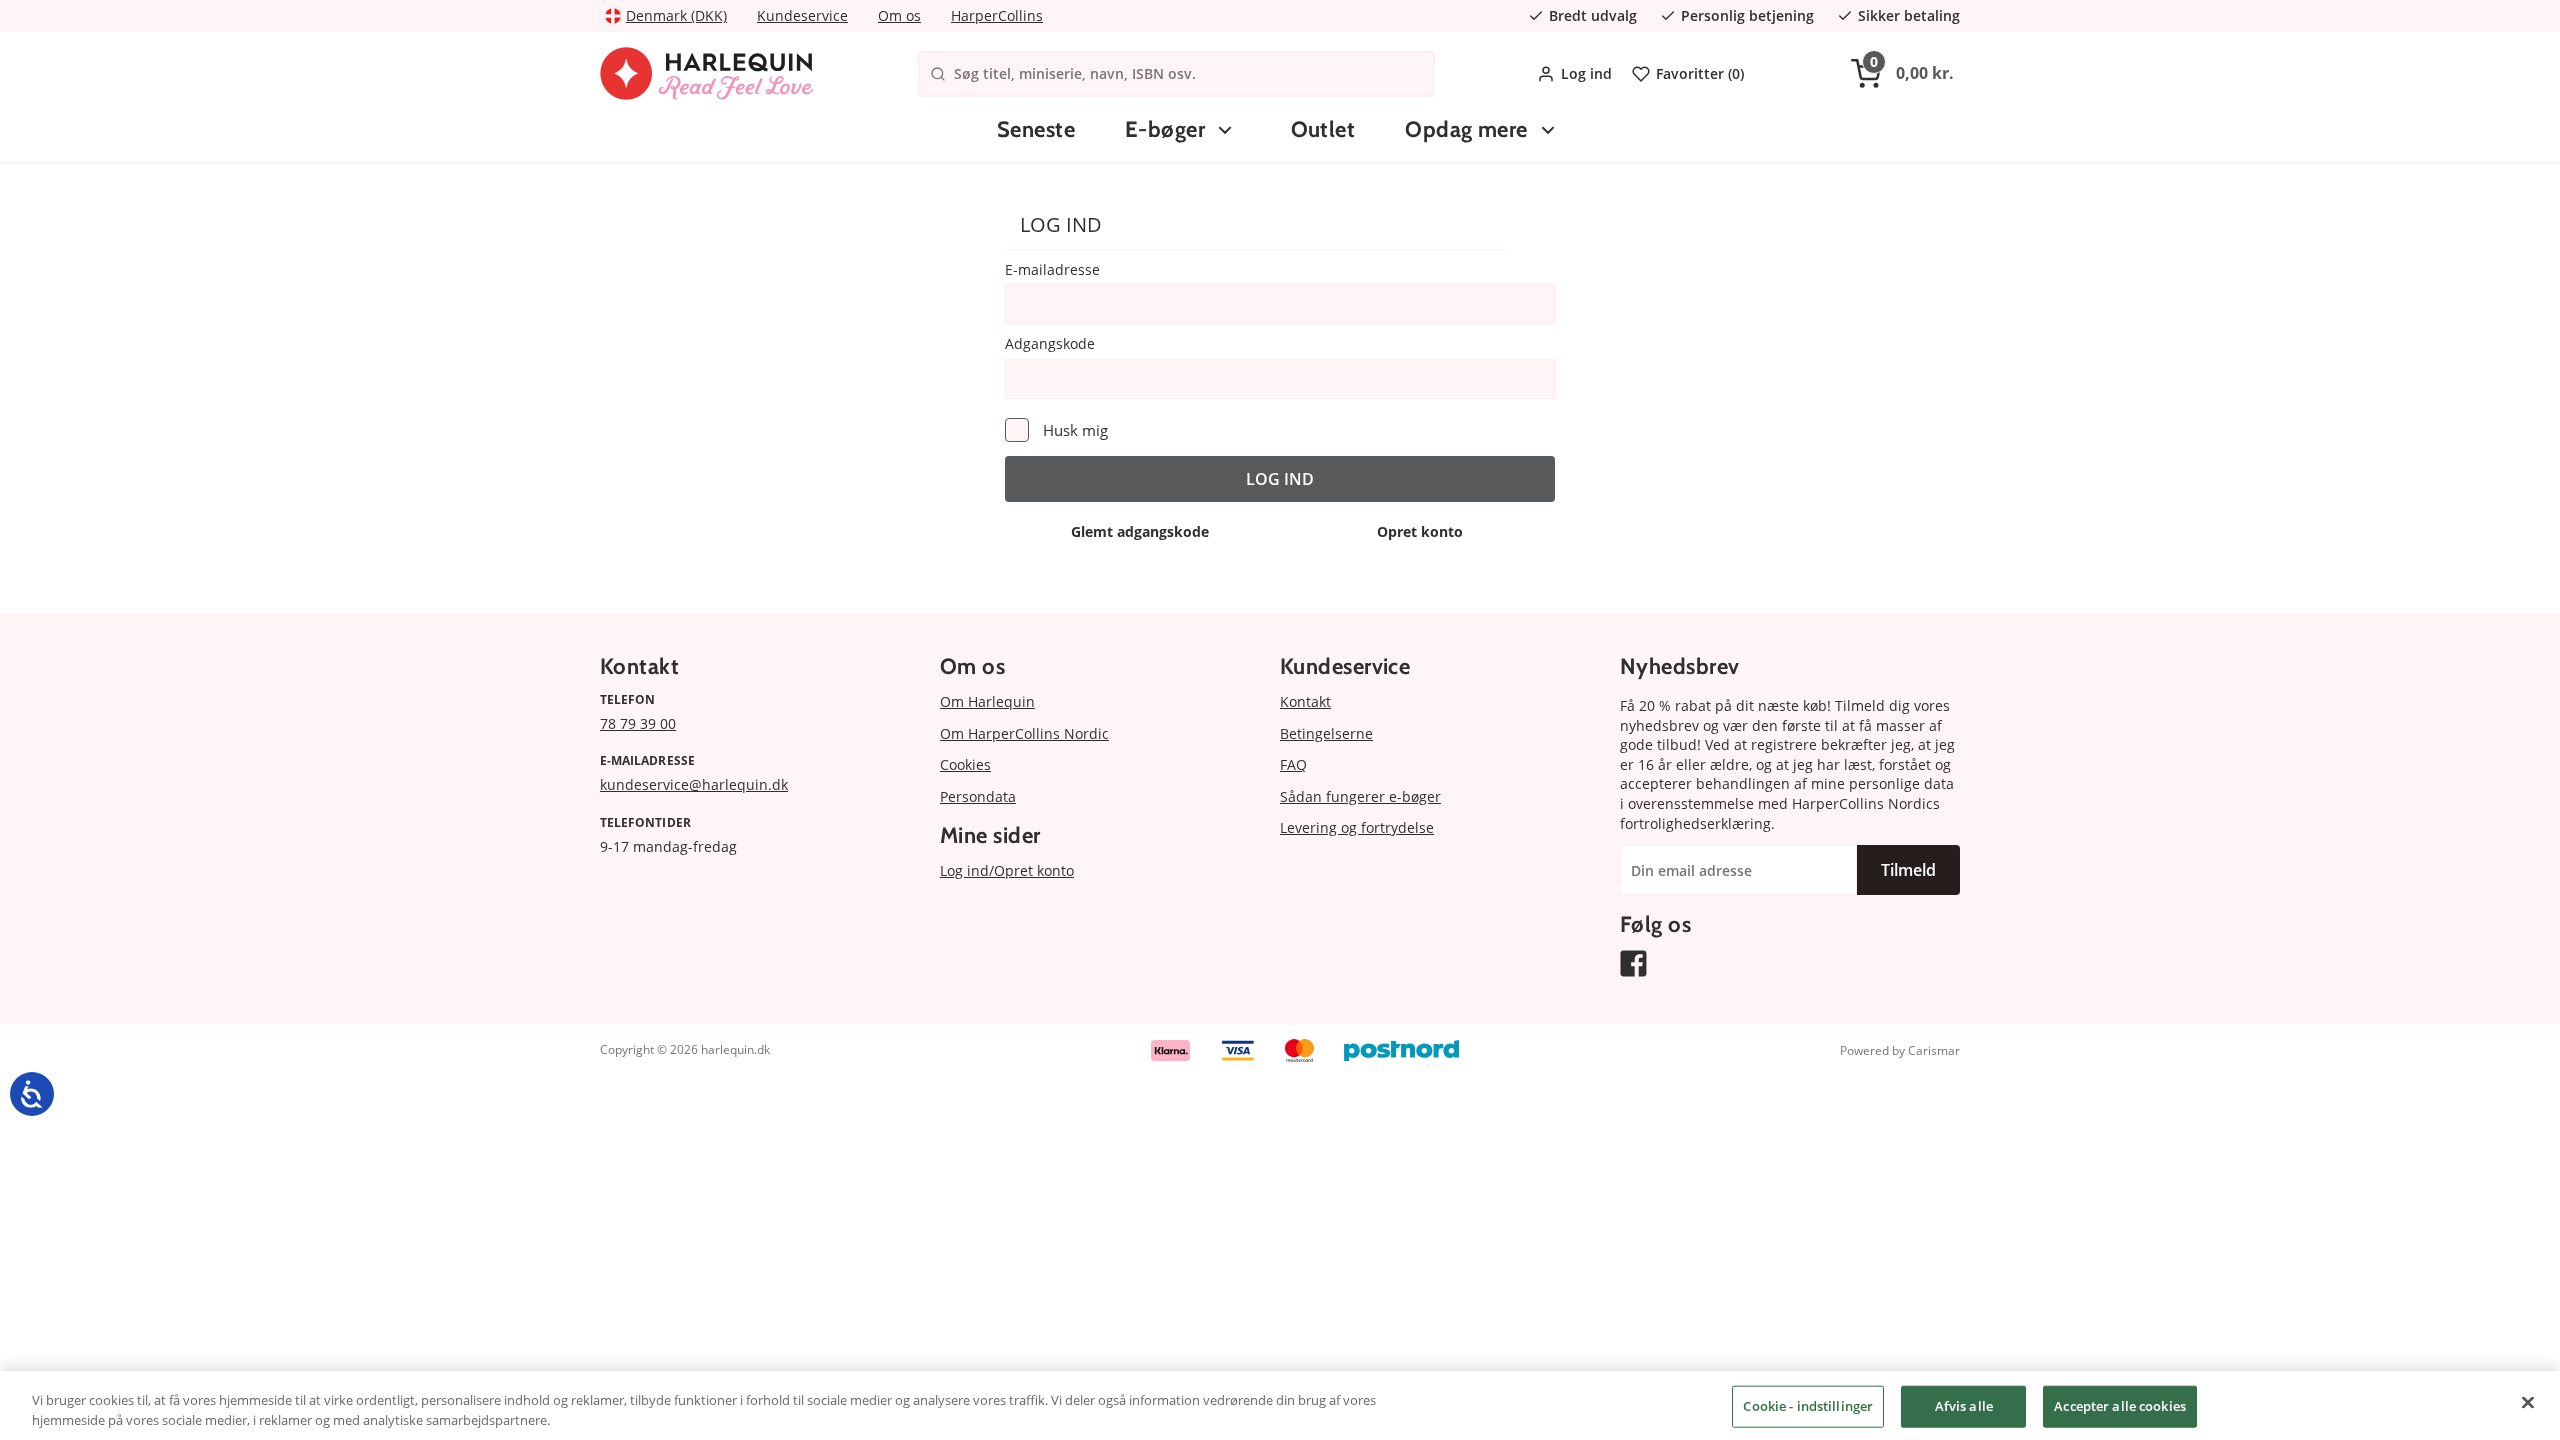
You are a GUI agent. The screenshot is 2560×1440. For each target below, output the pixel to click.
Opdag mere (1466, 129)
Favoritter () (1700, 73)
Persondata (978, 796)
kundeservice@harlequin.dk (694, 784)
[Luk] (2528, 1403)
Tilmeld (1908, 870)
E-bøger (1165, 129)
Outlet (1323, 129)
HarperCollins (997, 15)
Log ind (1586, 73)
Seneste (1036, 129)
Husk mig (1075, 430)
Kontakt (1305, 701)
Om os (899, 15)
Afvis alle (1964, 1406)
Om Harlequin (987, 701)
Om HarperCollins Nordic (1024, 733)
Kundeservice (802, 15)
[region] (1280, 1405)
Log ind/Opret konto (1007, 870)
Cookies (965, 764)
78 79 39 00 (638, 723)
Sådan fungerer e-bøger (1360, 796)
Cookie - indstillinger (1808, 1406)
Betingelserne (1326, 733)
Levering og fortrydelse (1357, 827)
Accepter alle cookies (2120, 1406)
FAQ (1293, 764)
